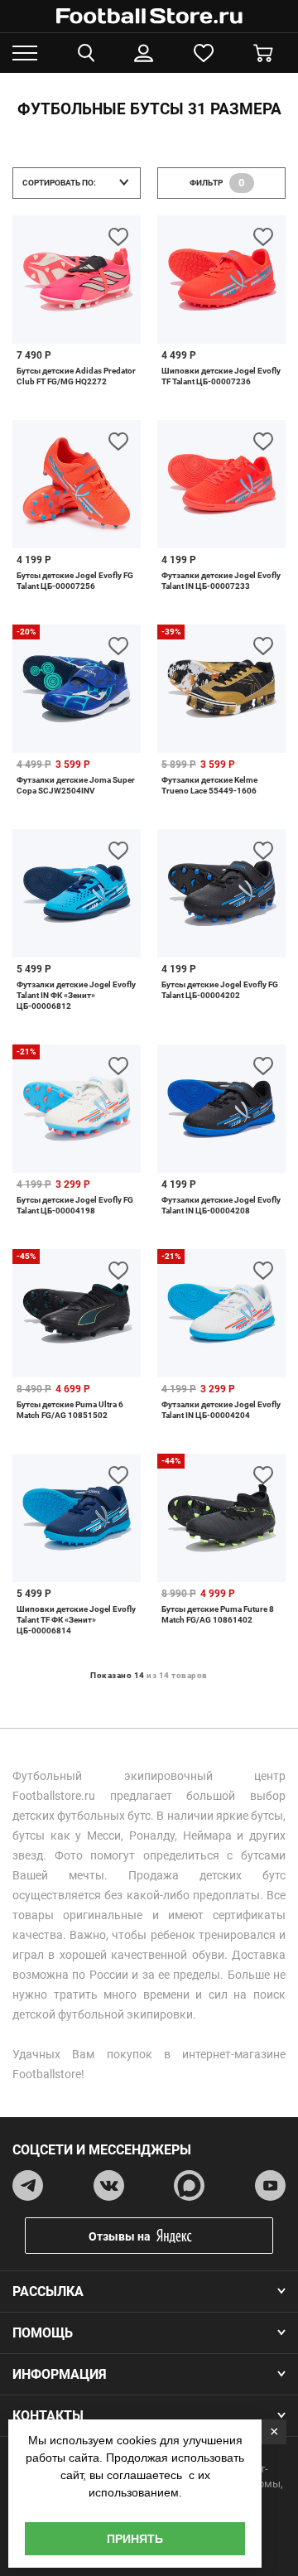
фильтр (217, 183)
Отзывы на (120, 2236)
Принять (135, 2539)
